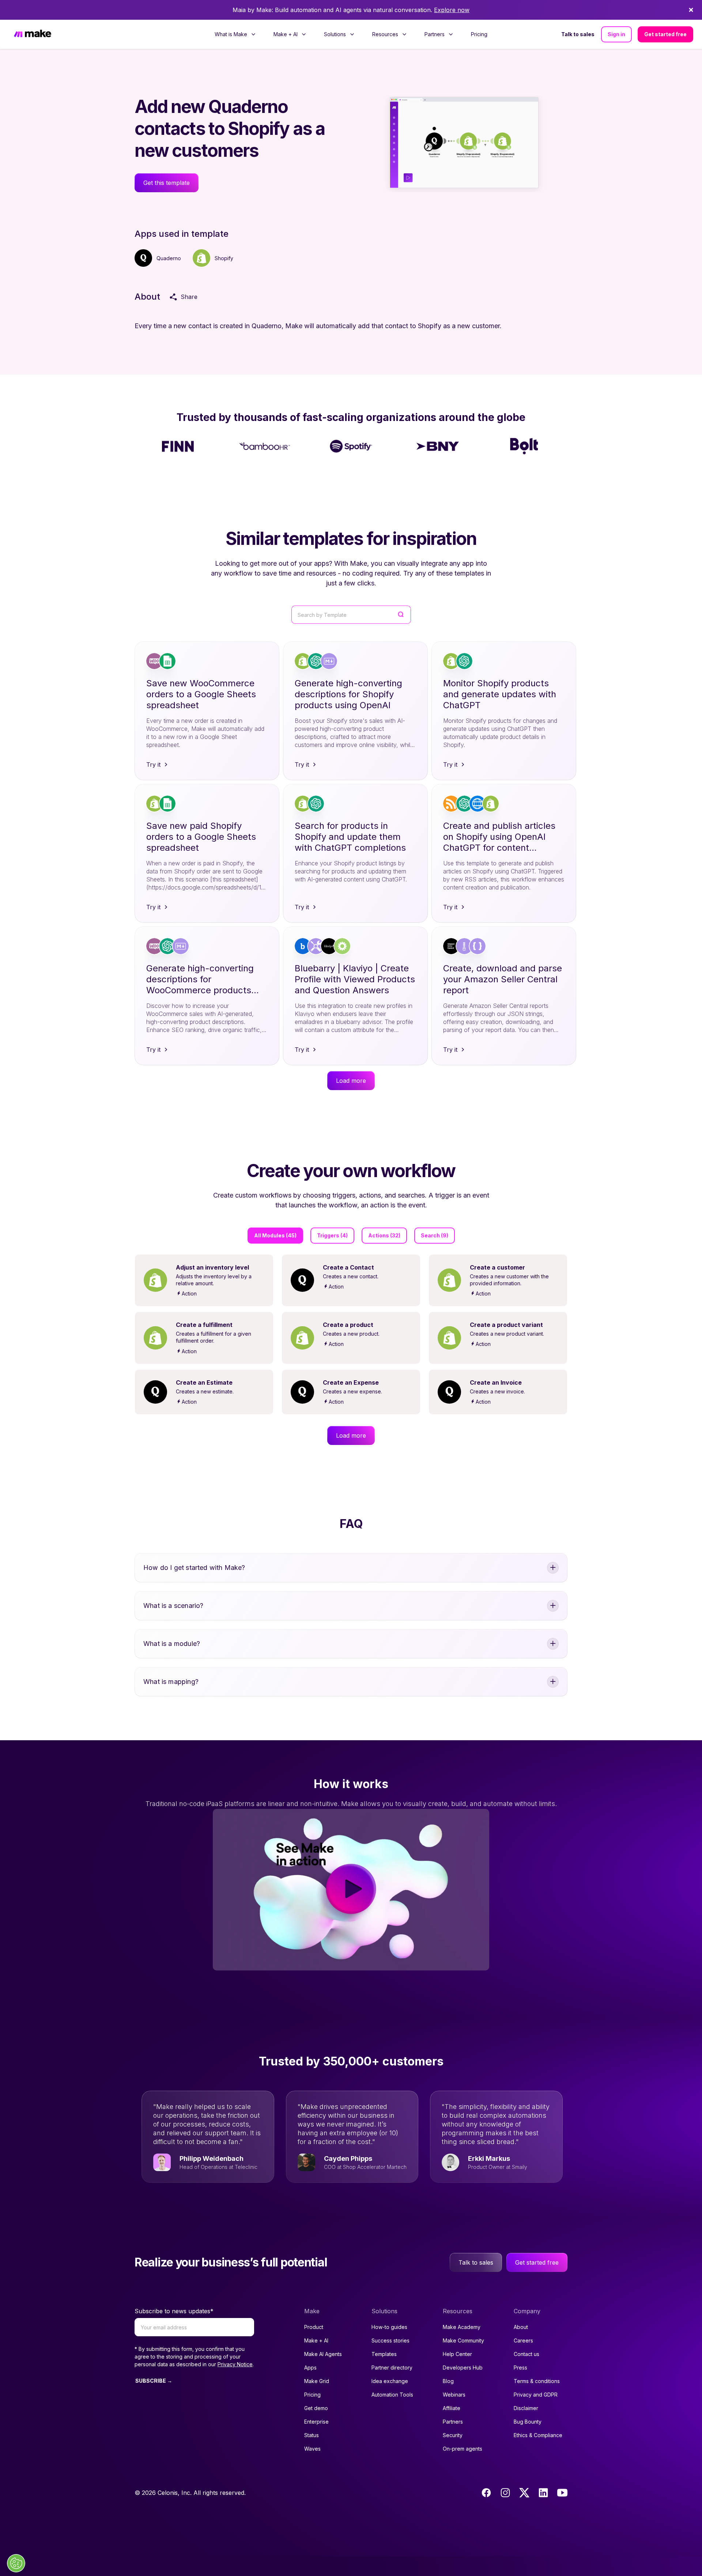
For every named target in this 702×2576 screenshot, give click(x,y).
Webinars (454, 2395)
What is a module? (172, 1644)
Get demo (316, 2408)
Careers (523, 2340)
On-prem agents (463, 2449)
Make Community (463, 2340)
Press (520, 2368)
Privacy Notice (235, 2364)
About (521, 2327)
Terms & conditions (537, 2381)
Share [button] (189, 297)
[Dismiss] (691, 10)
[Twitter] (524, 2493)
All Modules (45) (275, 1235)
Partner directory (392, 2368)
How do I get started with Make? (194, 1568)
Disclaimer (526, 2408)
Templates (384, 2354)
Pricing (479, 34)
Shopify (224, 258)
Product (314, 2327)
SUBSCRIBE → (154, 2381)
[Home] (33, 35)
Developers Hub (463, 2368)
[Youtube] (562, 2493)
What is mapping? (171, 1682)
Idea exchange (390, 2381)
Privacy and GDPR (536, 2395)
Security (453, 2435)
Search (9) (435, 1235)
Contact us (526, 2354)
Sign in (616, 34)
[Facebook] (486, 2493)
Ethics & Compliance (538, 2435)
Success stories (390, 2340)
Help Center (457, 2354)
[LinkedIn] (543, 2493)
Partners (453, 2422)
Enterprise (316, 2422)
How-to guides (389, 2327)
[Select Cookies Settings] (16, 2563)
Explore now (452, 10)
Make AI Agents (323, 2354)
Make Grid (317, 2381)
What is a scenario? (173, 1606)
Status (312, 2435)
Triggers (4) (332, 1235)
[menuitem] (235, 34)
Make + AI (316, 2340)
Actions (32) (384, 1235)
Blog (448, 2381)
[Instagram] (505, 2493)
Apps (310, 2368)
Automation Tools (392, 2395)
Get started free (665, 34)
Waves (312, 2449)
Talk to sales (578, 34)
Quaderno (169, 258)
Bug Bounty (528, 2422)
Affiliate (452, 2408)
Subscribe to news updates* (174, 2311)
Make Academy (462, 2327)
